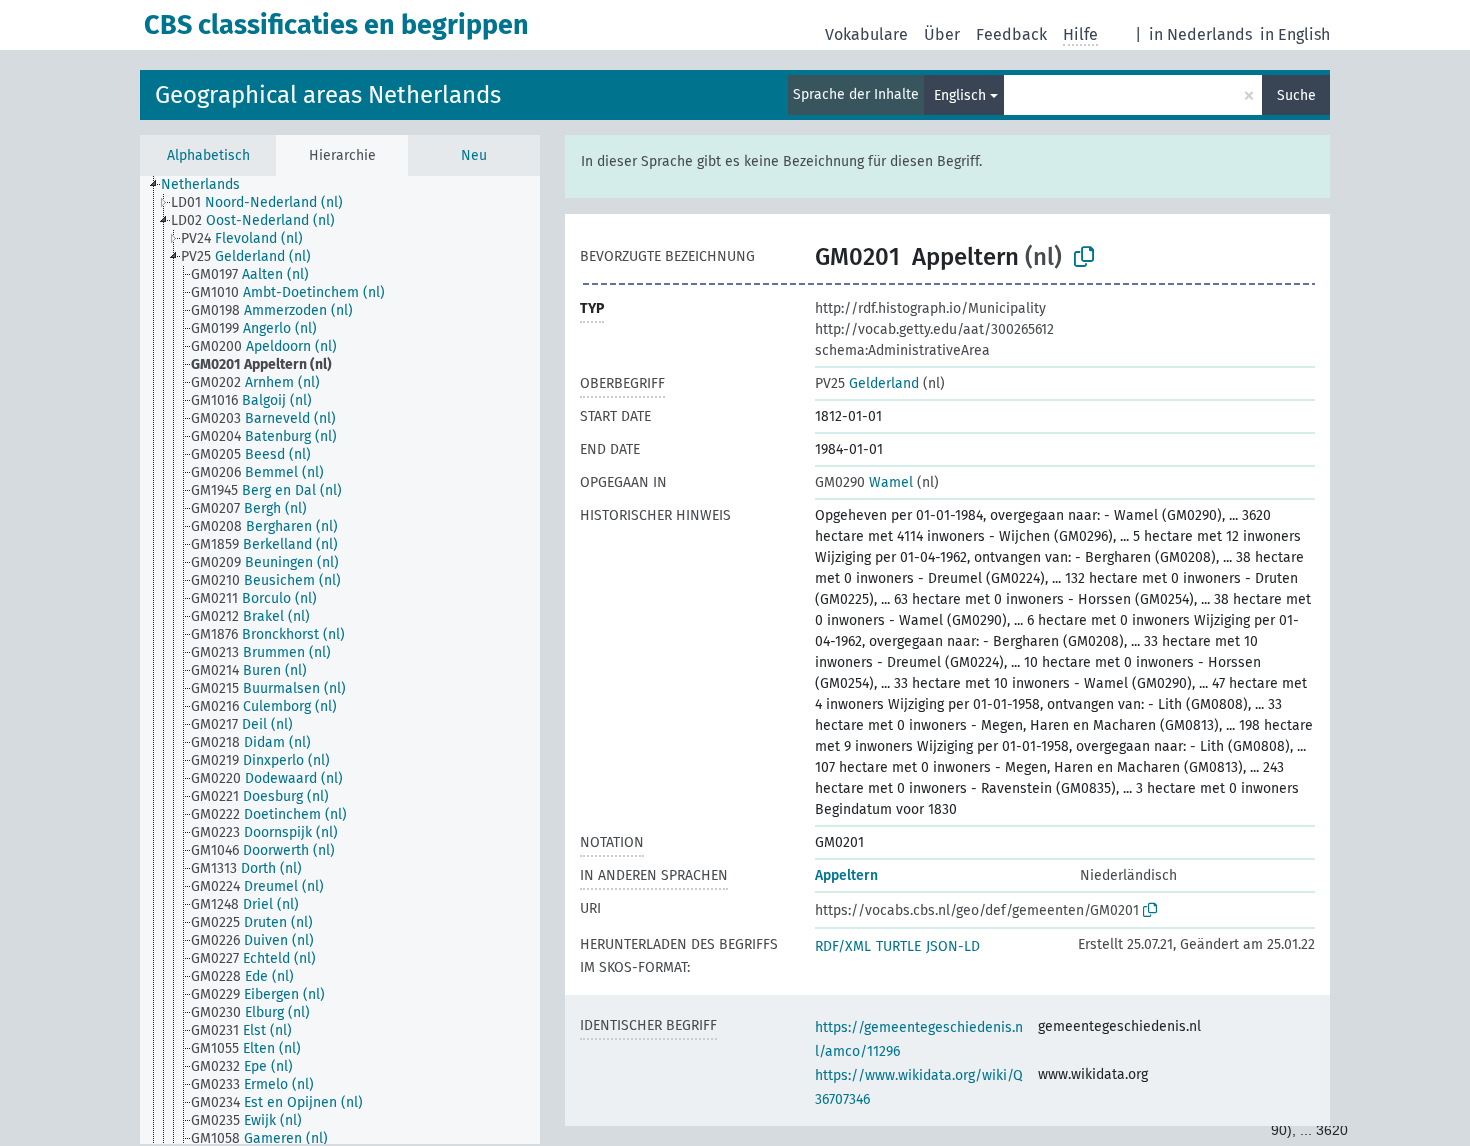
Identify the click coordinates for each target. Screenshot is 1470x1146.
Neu (474, 155)
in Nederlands (1200, 34)
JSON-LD (953, 946)
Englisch (960, 95)
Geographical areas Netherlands (328, 95)
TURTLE (898, 946)
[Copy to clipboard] (1084, 257)
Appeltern (846, 875)
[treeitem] (209, 185)
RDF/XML (843, 946)
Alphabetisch (208, 155)
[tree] (340, 660)
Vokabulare (866, 34)
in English (1295, 34)
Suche (1296, 95)
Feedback (1011, 34)
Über (942, 34)
